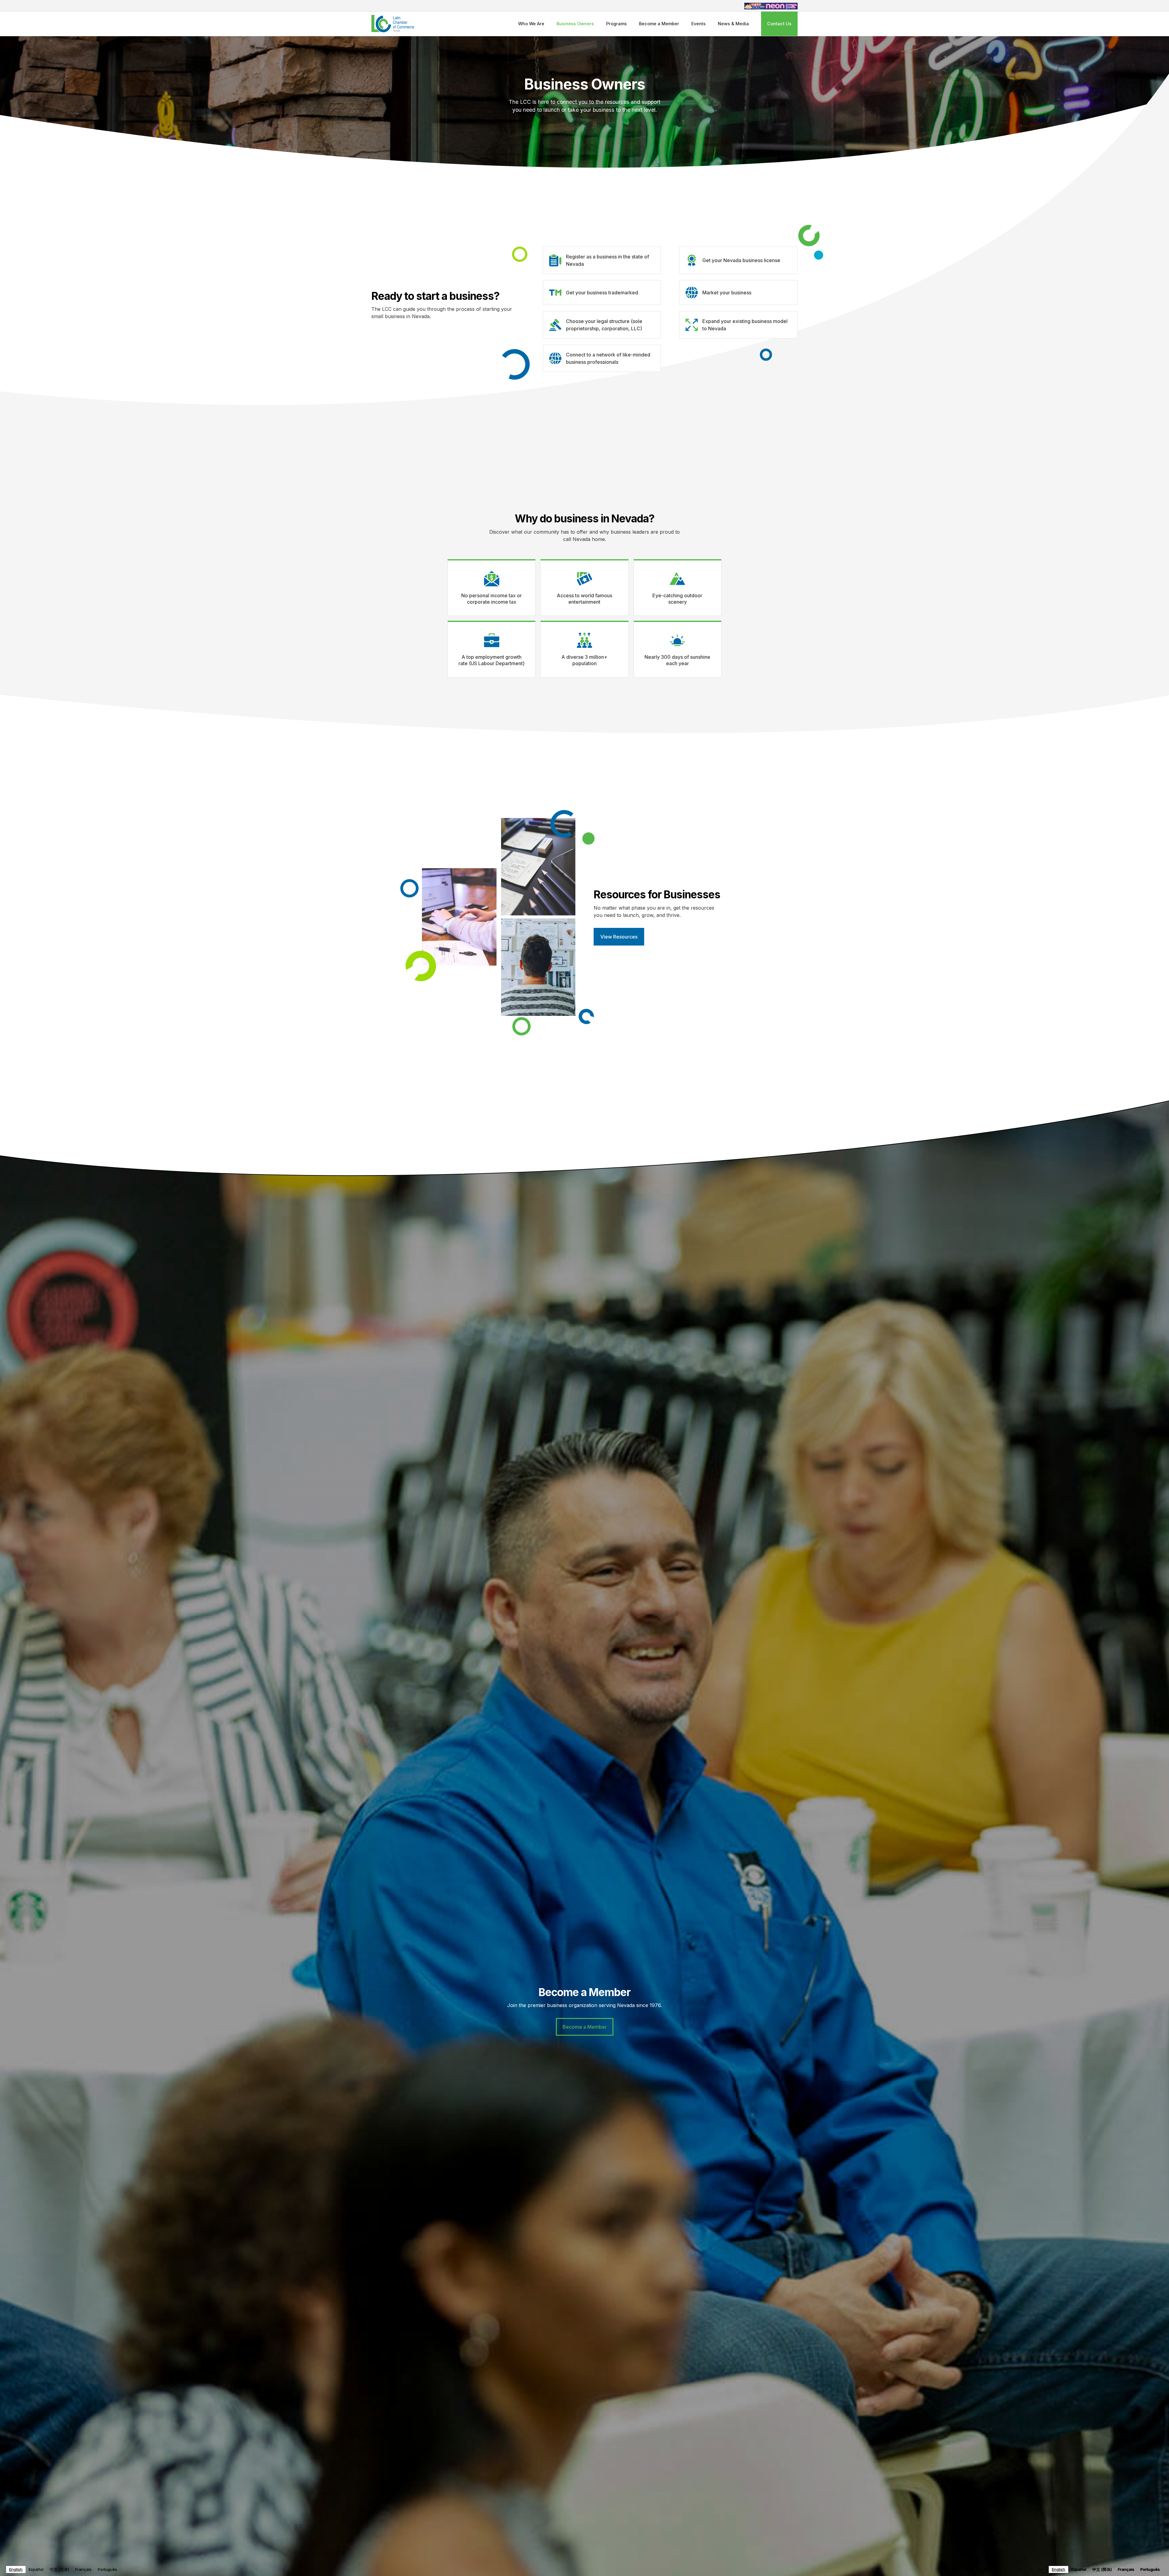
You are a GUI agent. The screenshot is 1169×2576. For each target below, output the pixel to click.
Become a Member (659, 24)
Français (83, 2569)
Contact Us (779, 24)
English (16, 2569)
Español (36, 2569)
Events (699, 24)
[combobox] (16, 2569)
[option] (36, 2569)
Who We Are (531, 24)
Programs (616, 24)
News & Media (733, 24)
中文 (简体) (59, 2569)
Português (107, 2569)
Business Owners (575, 24)
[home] (393, 24)
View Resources (619, 937)
